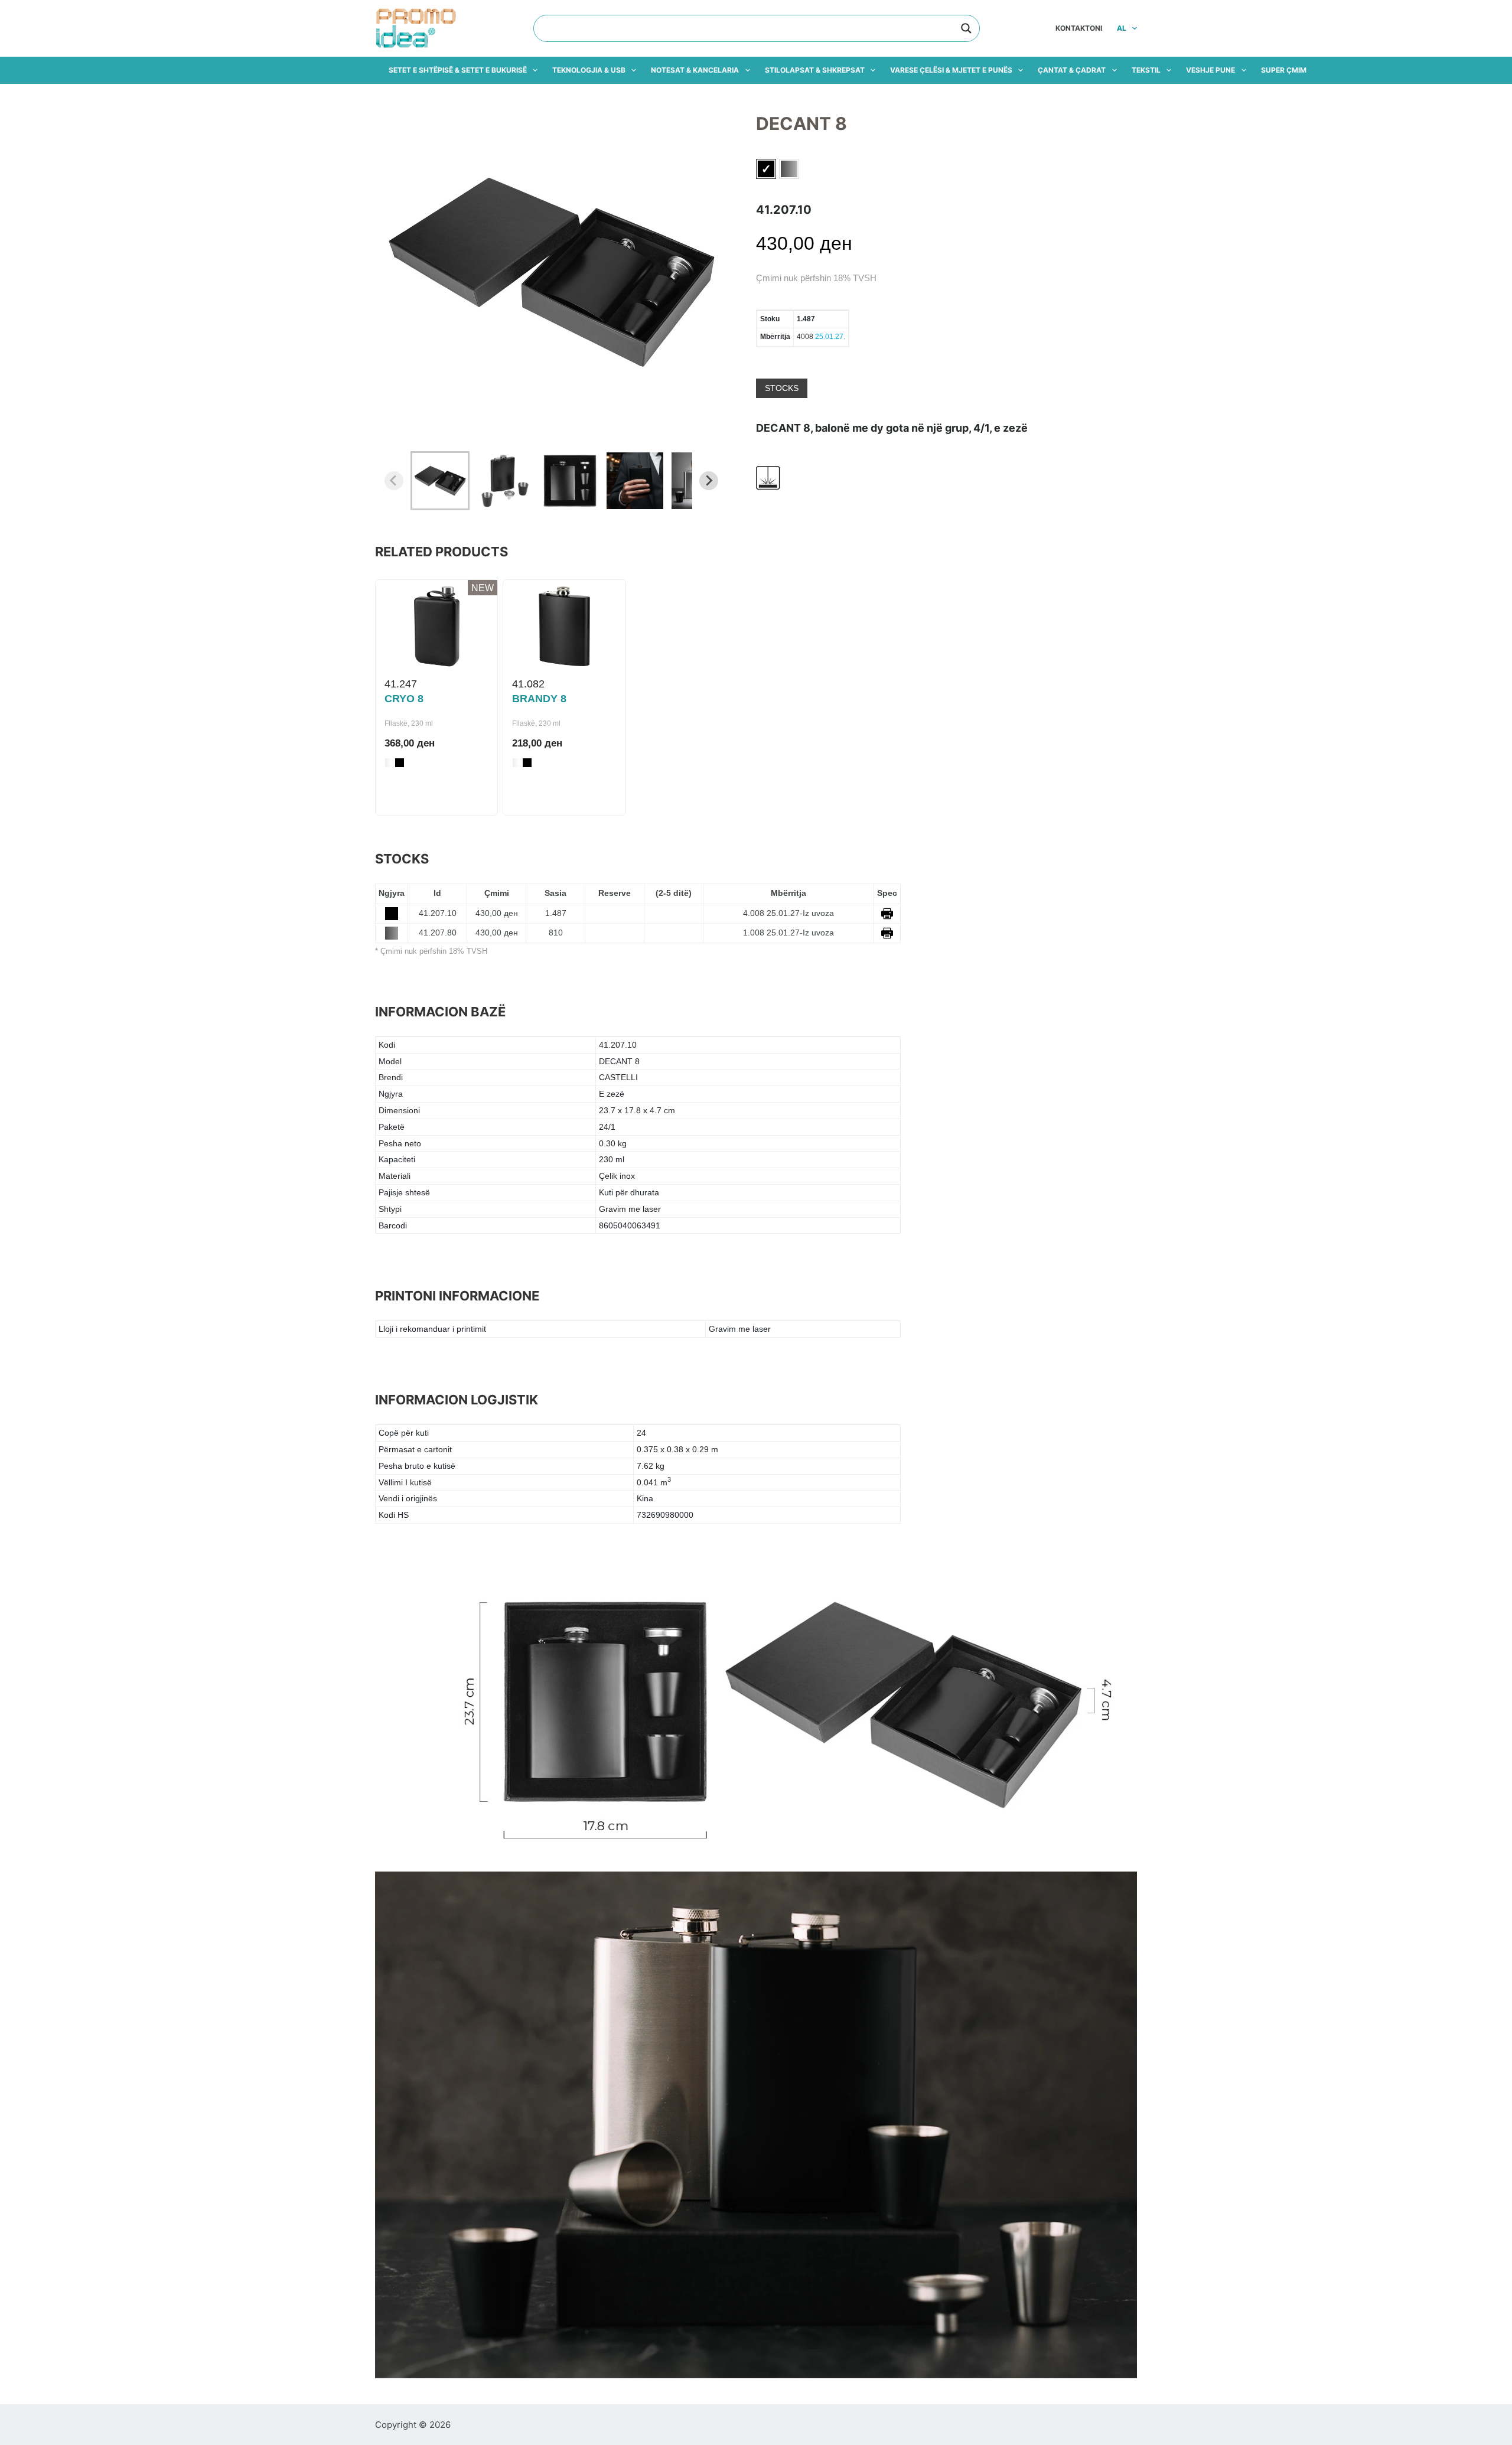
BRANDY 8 (539, 699)
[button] (440, 481)
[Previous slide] (394, 481)
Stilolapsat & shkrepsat (815, 70)
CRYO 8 (404, 699)
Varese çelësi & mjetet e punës (951, 70)
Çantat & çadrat (1072, 70)
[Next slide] (709, 481)
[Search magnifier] (966, 28)
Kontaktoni (1079, 28)
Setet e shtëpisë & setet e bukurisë (458, 70)
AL (1122, 28)
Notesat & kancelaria (695, 70)
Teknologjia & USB (589, 70)
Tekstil (1146, 70)
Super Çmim (1284, 70)
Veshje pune (1210, 70)
